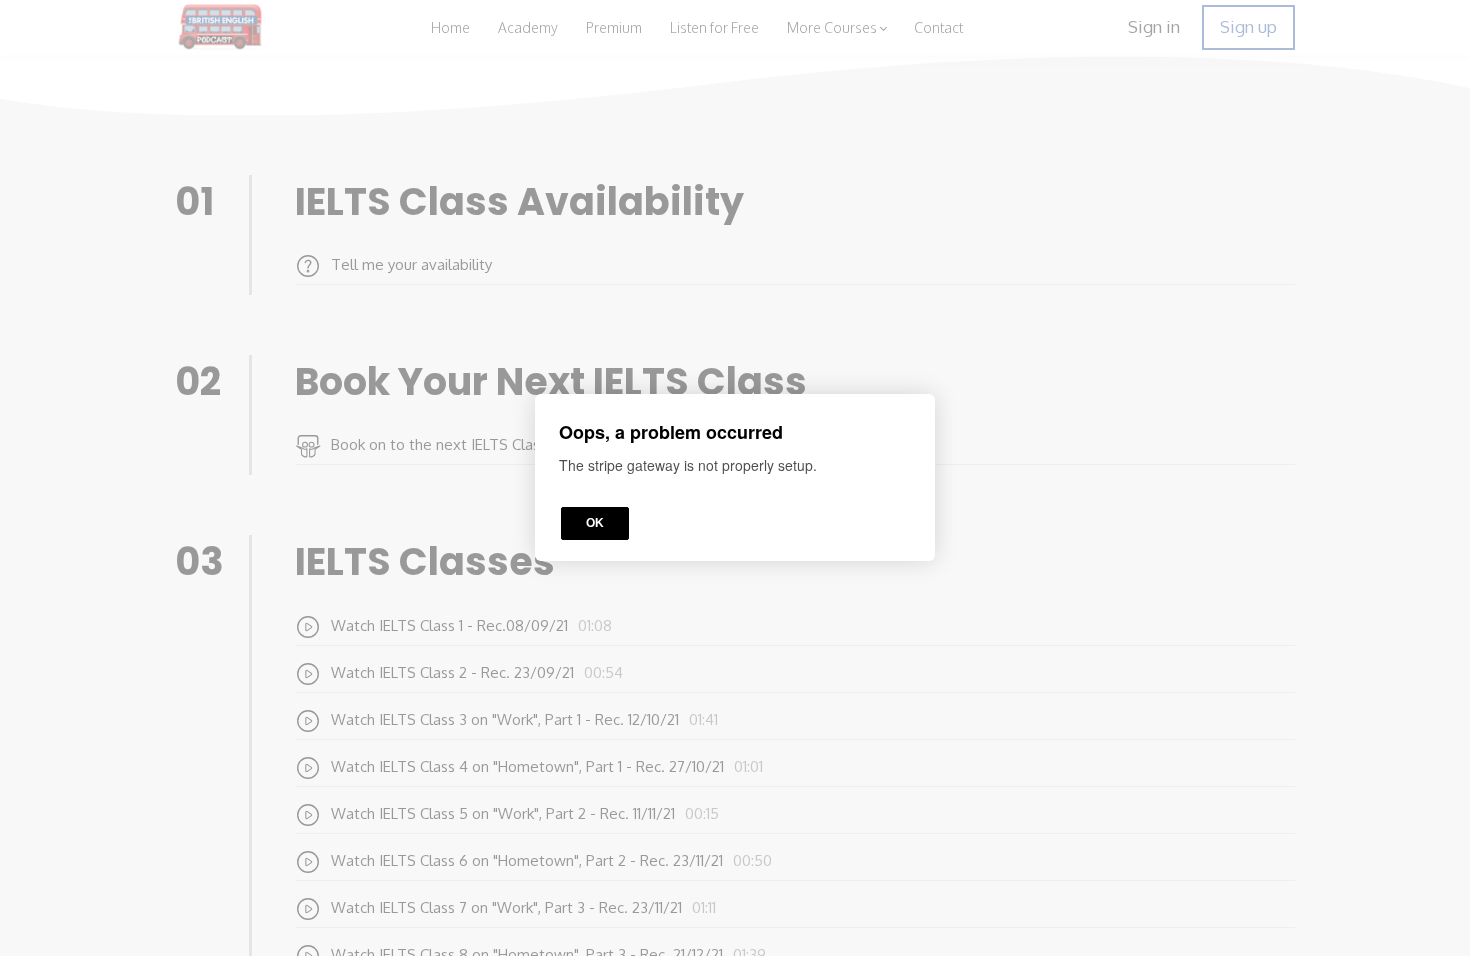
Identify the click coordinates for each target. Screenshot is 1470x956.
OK (595, 524)
